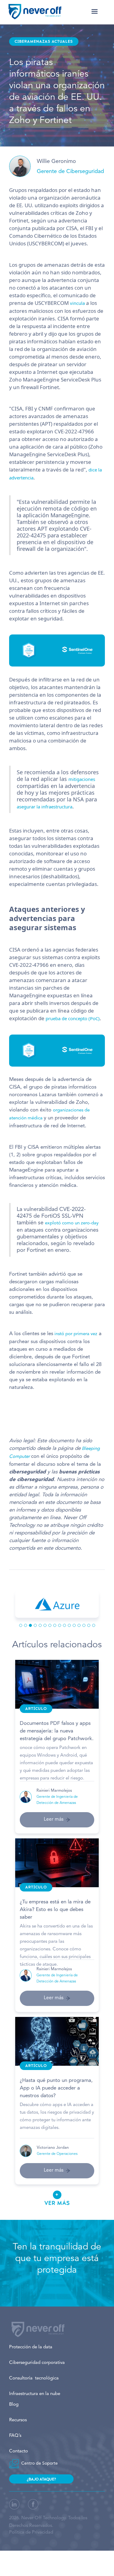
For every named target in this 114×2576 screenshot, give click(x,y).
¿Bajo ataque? (41, 2479)
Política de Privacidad (31, 2533)
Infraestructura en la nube (35, 2394)
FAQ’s (15, 2436)
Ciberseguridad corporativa (37, 2363)
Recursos (18, 2420)
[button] (95, 12)
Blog (14, 2405)
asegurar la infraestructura (45, 807)
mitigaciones (82, 779)
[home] (35, 12)
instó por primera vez (75, 1334)
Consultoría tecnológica (34, 2378)
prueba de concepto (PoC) (73, 1018)
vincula (78, 303)
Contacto (19, 2451)
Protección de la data (31, 2347)
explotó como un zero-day (72, 1223)
